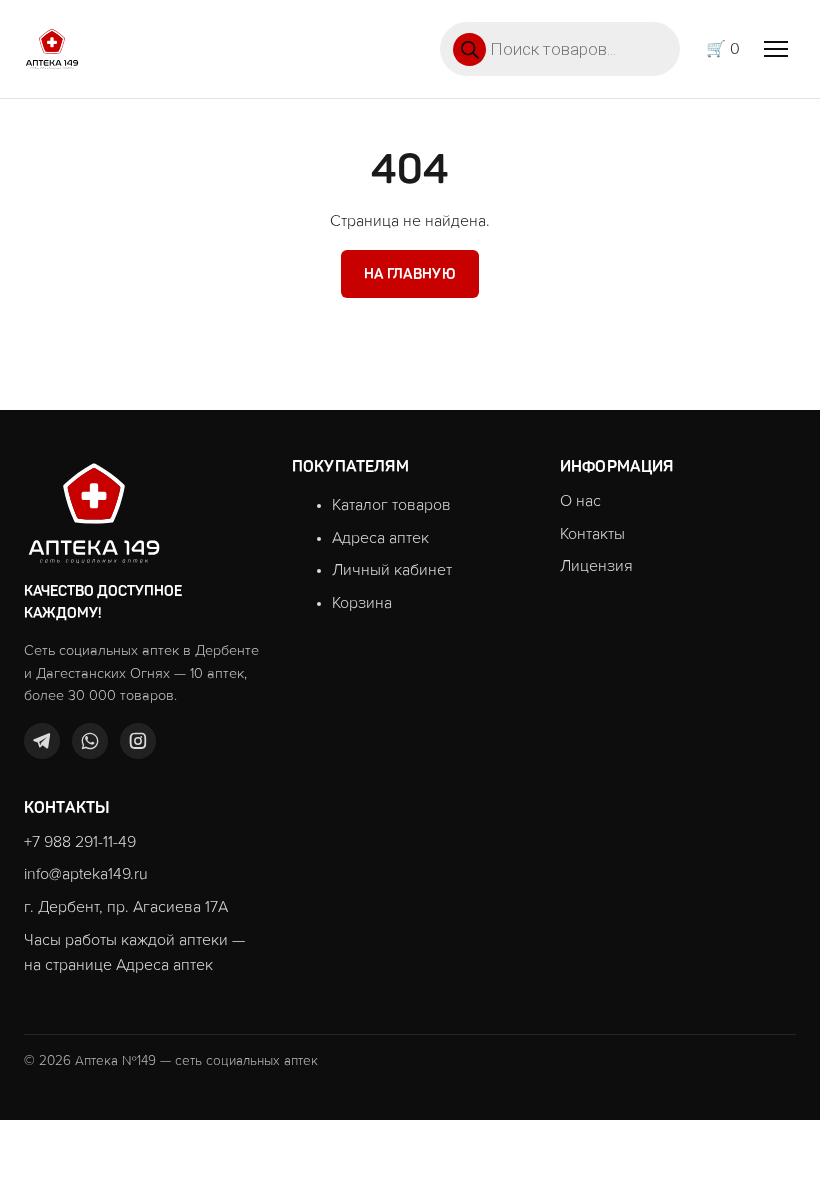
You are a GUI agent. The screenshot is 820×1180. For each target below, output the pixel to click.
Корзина (362, 603)
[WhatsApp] (90, 741)
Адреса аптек (380, 538)
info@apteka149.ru (86, 874)
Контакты (592, 534)
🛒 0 (723, 49)
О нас (580, 501)
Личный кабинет (392, 570)
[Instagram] (138, 741)
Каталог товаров (391, 505)
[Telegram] (42, 741)
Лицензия (596, 566)
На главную (410, 274)
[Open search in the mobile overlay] (560, 49)
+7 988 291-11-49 (80, 842)
